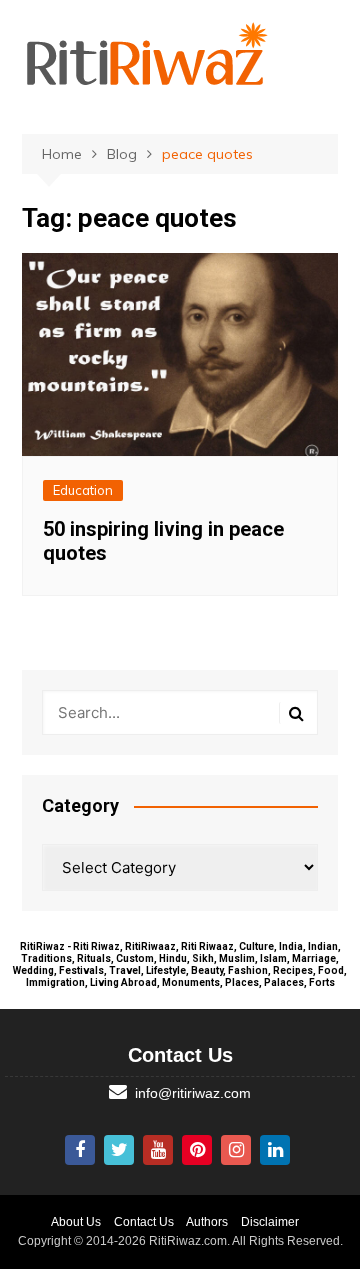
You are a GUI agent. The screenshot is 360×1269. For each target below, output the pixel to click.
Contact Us (144, 1222)
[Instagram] (236, 1150)
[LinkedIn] (275, 1150)
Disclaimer (270, 1222)
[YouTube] (158, 1150)
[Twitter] (119, 1150)
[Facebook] (80, 1150)
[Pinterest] (197, 1150)
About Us (76, 1222)
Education (83, 490)
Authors (207, 1222)
